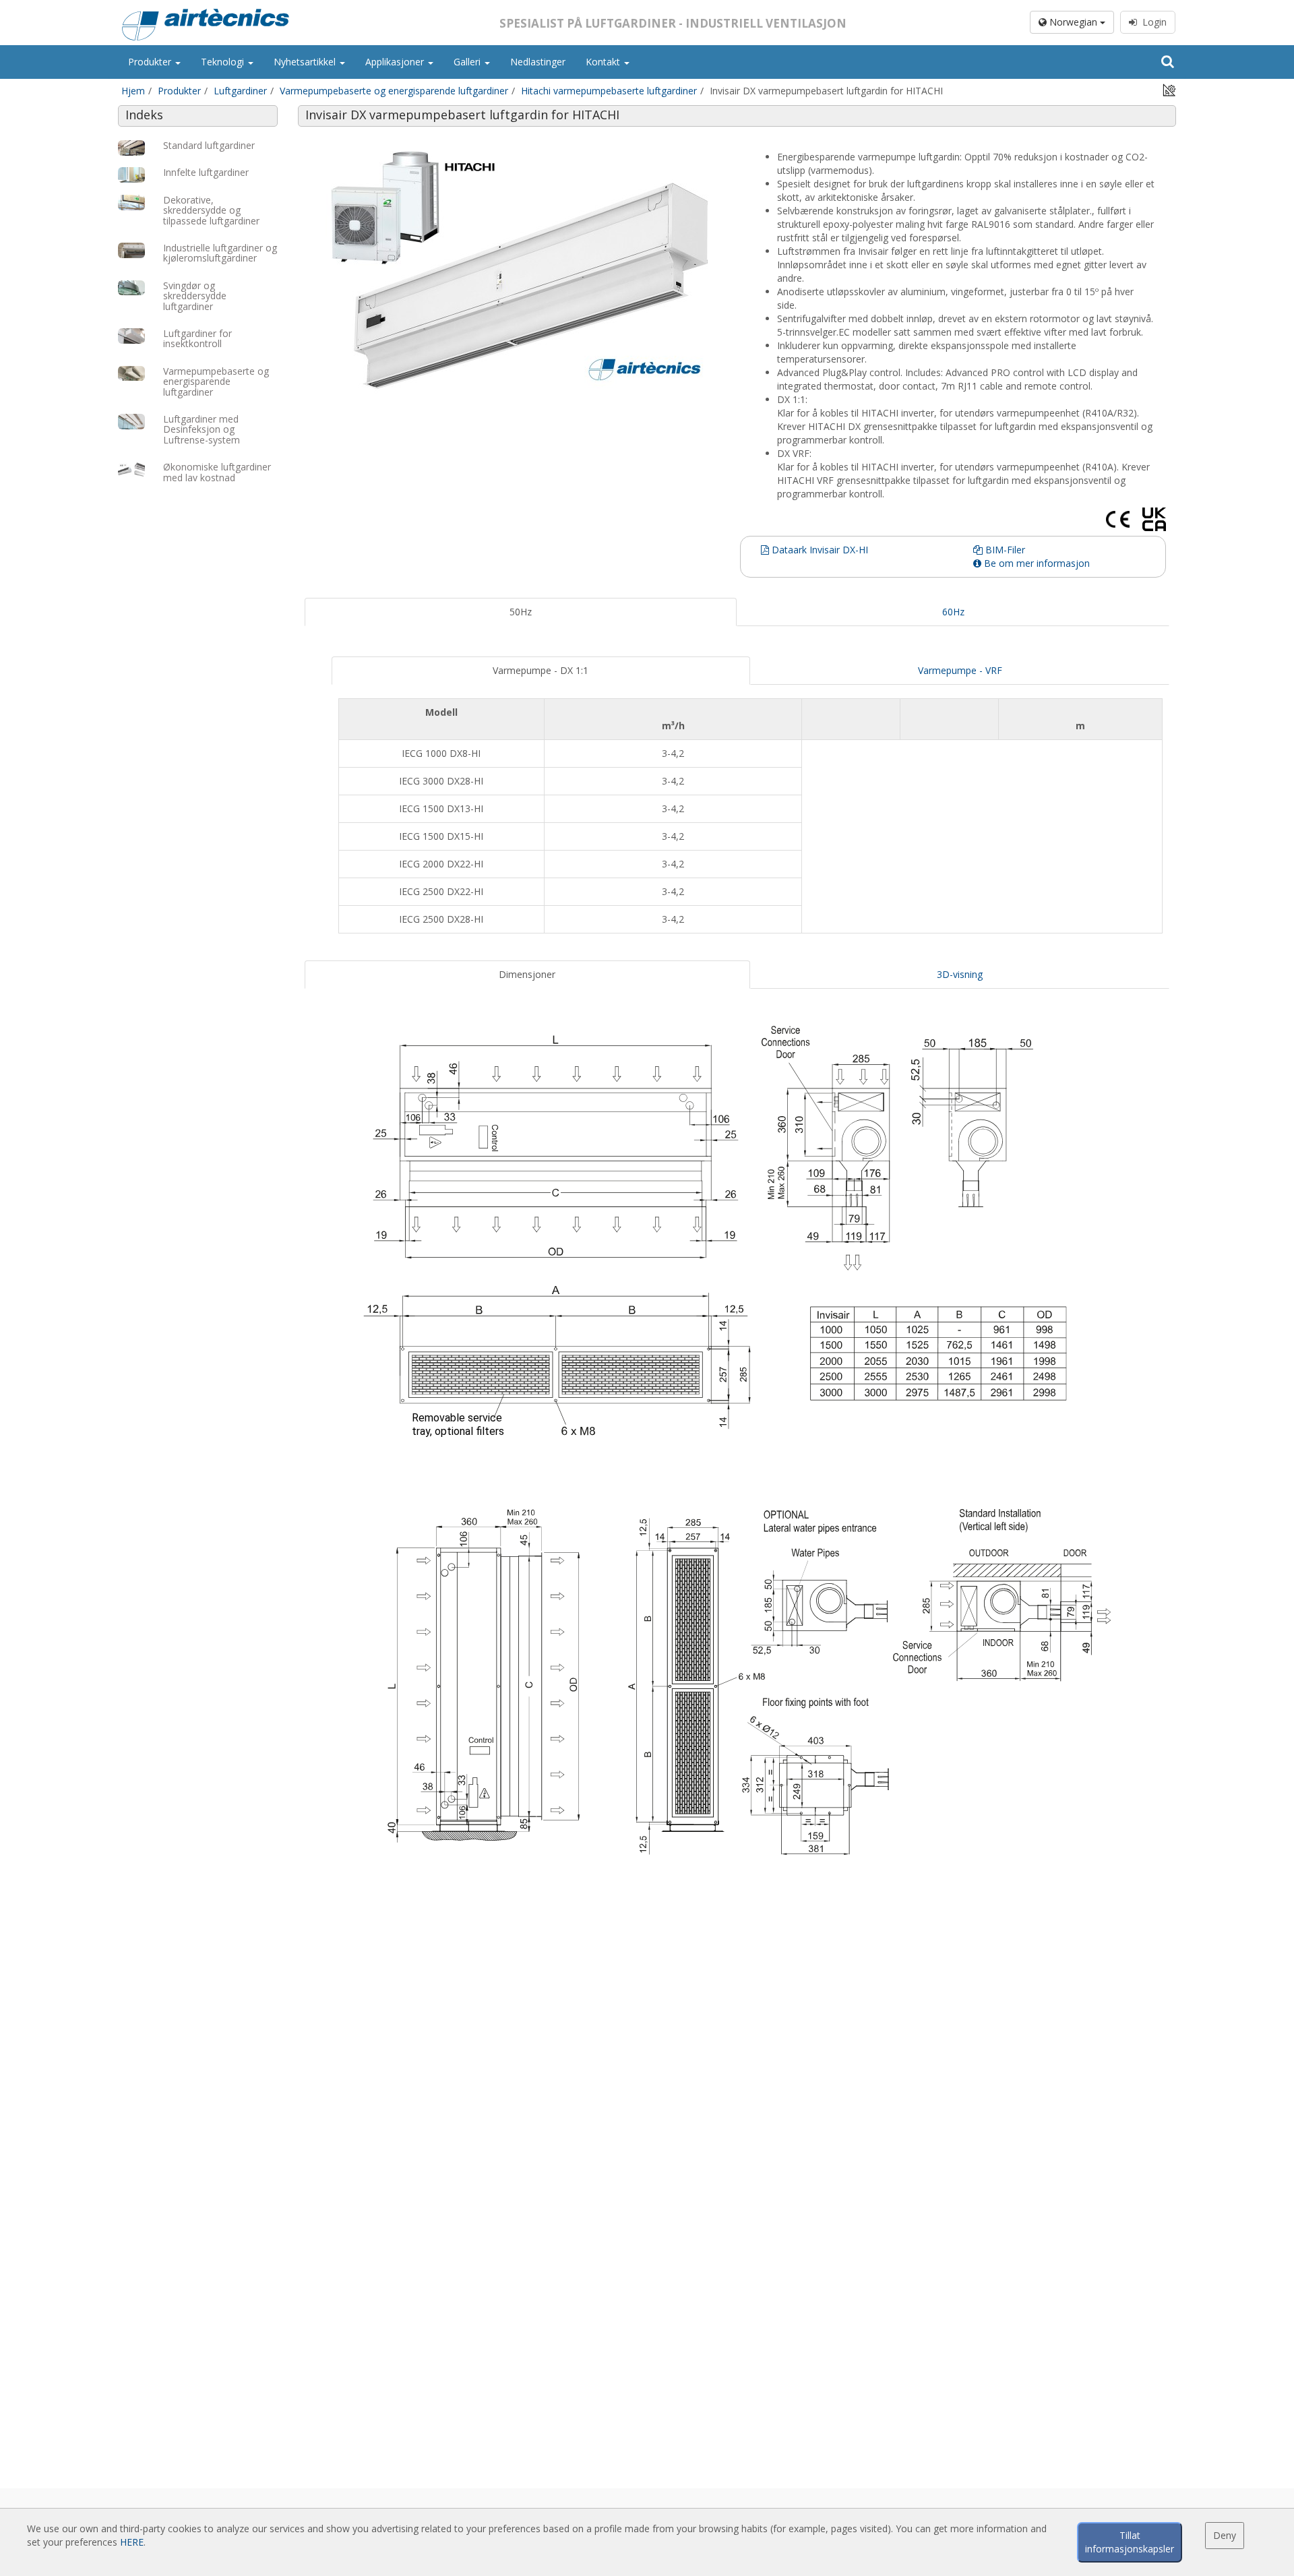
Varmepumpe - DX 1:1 (541, 670)
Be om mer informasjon (1036, 563)
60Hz (953, 612)
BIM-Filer (1004, 550)
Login (1152, 22)
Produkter (151, 62)
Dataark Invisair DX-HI (819, 550)
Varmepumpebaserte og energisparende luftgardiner (394, 91)
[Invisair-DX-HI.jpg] (521, 267)
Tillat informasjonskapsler (1130, 2542)
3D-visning (960, 974)
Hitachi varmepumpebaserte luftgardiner (609, 91)
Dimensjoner (527, 974)
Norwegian (1073, 22)
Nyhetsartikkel (306, 62)
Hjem (133, 91)
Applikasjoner (396, 62)
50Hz (521, 612)
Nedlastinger (538, 62)
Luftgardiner (240, 91)
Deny (1225, 2535)
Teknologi (224, 62)
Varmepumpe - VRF (960, 670)
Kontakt (604, 62)
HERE (132, 2542)
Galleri (468, 62)
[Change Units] (1169, 89)
